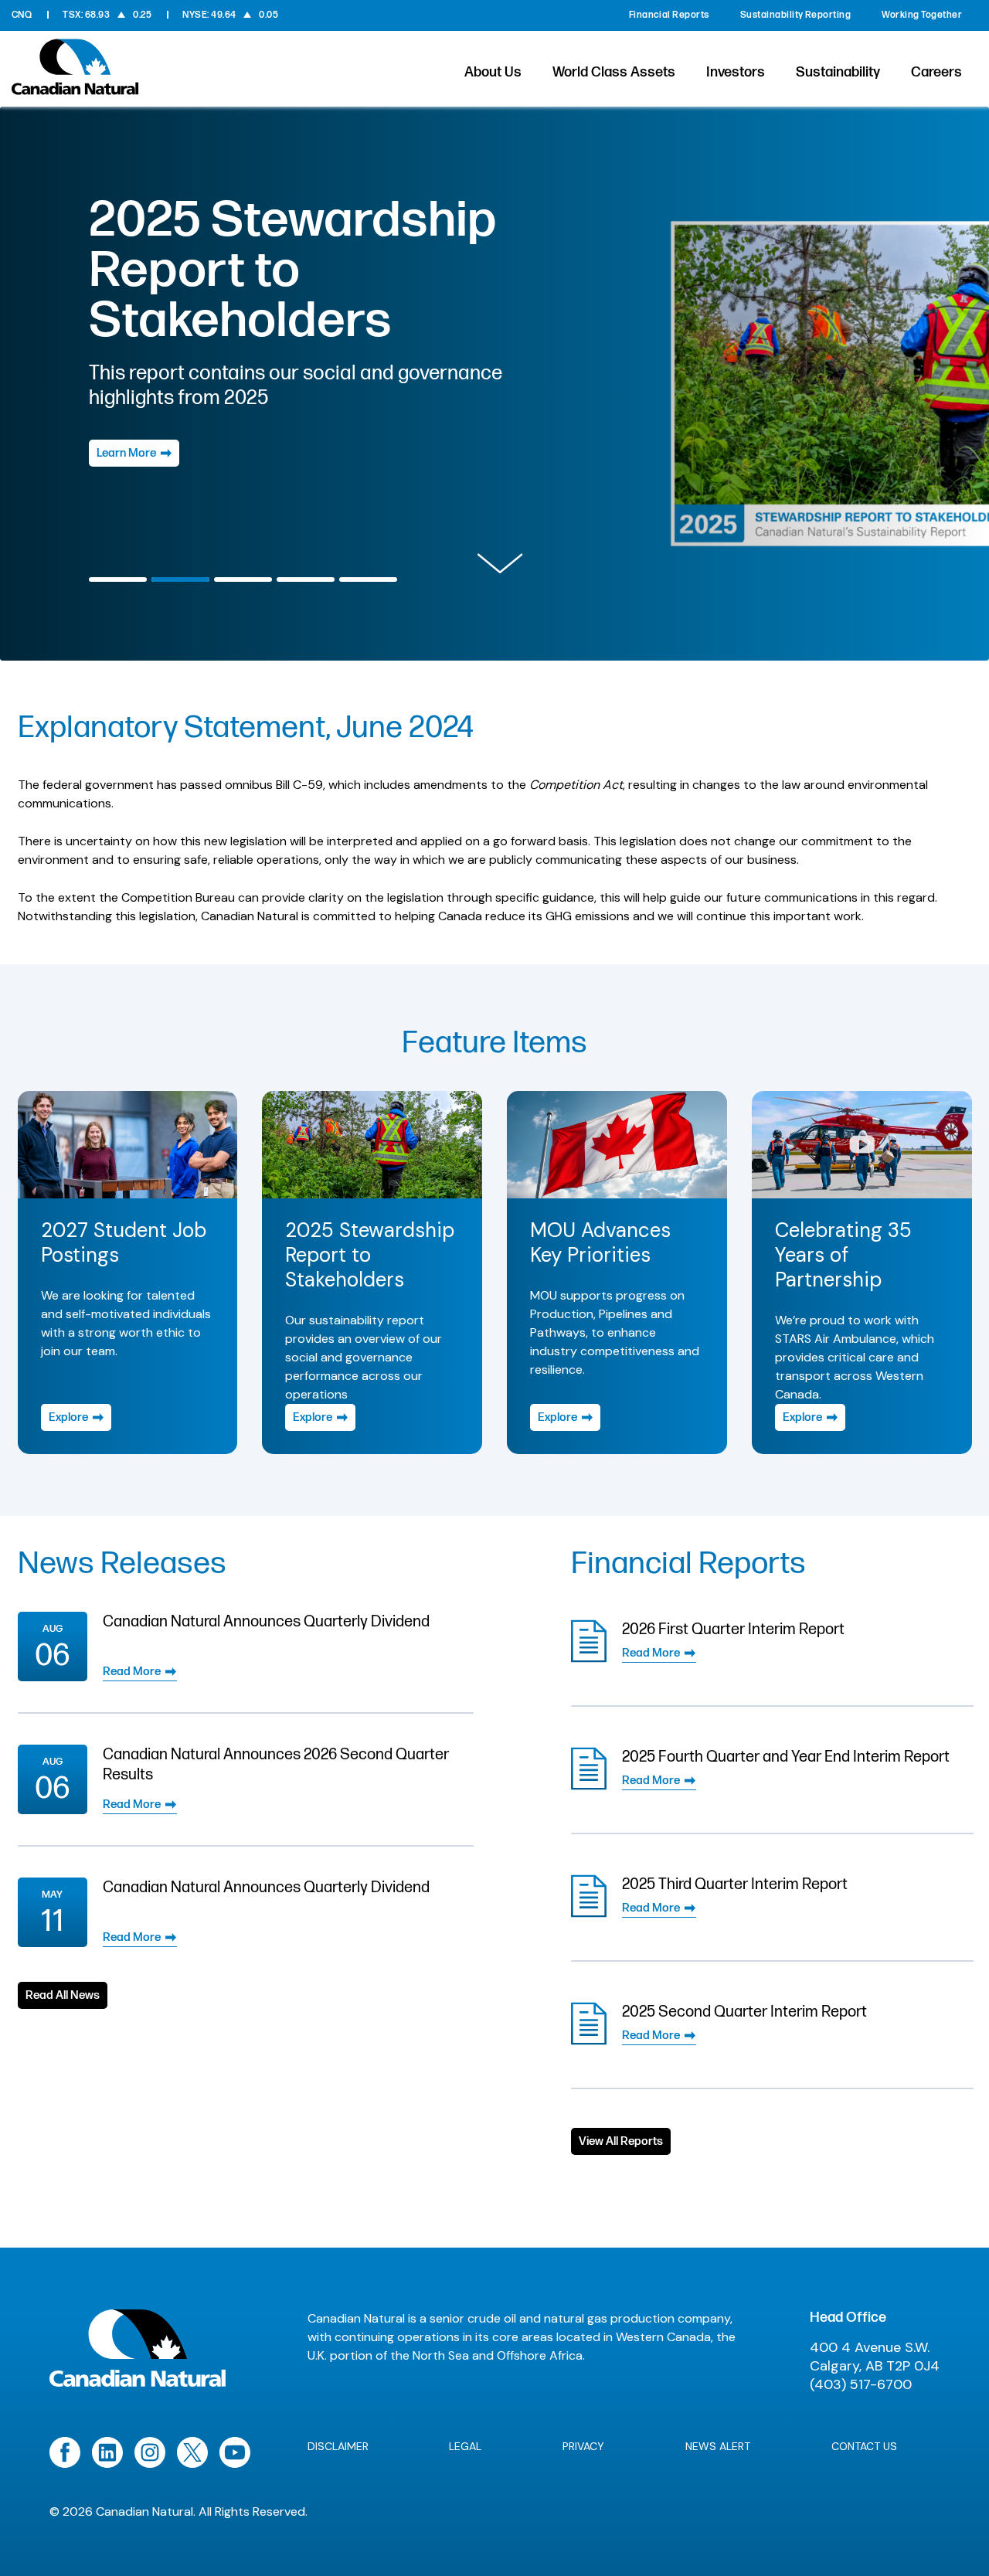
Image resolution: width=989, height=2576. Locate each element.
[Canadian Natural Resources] (75, 71)
